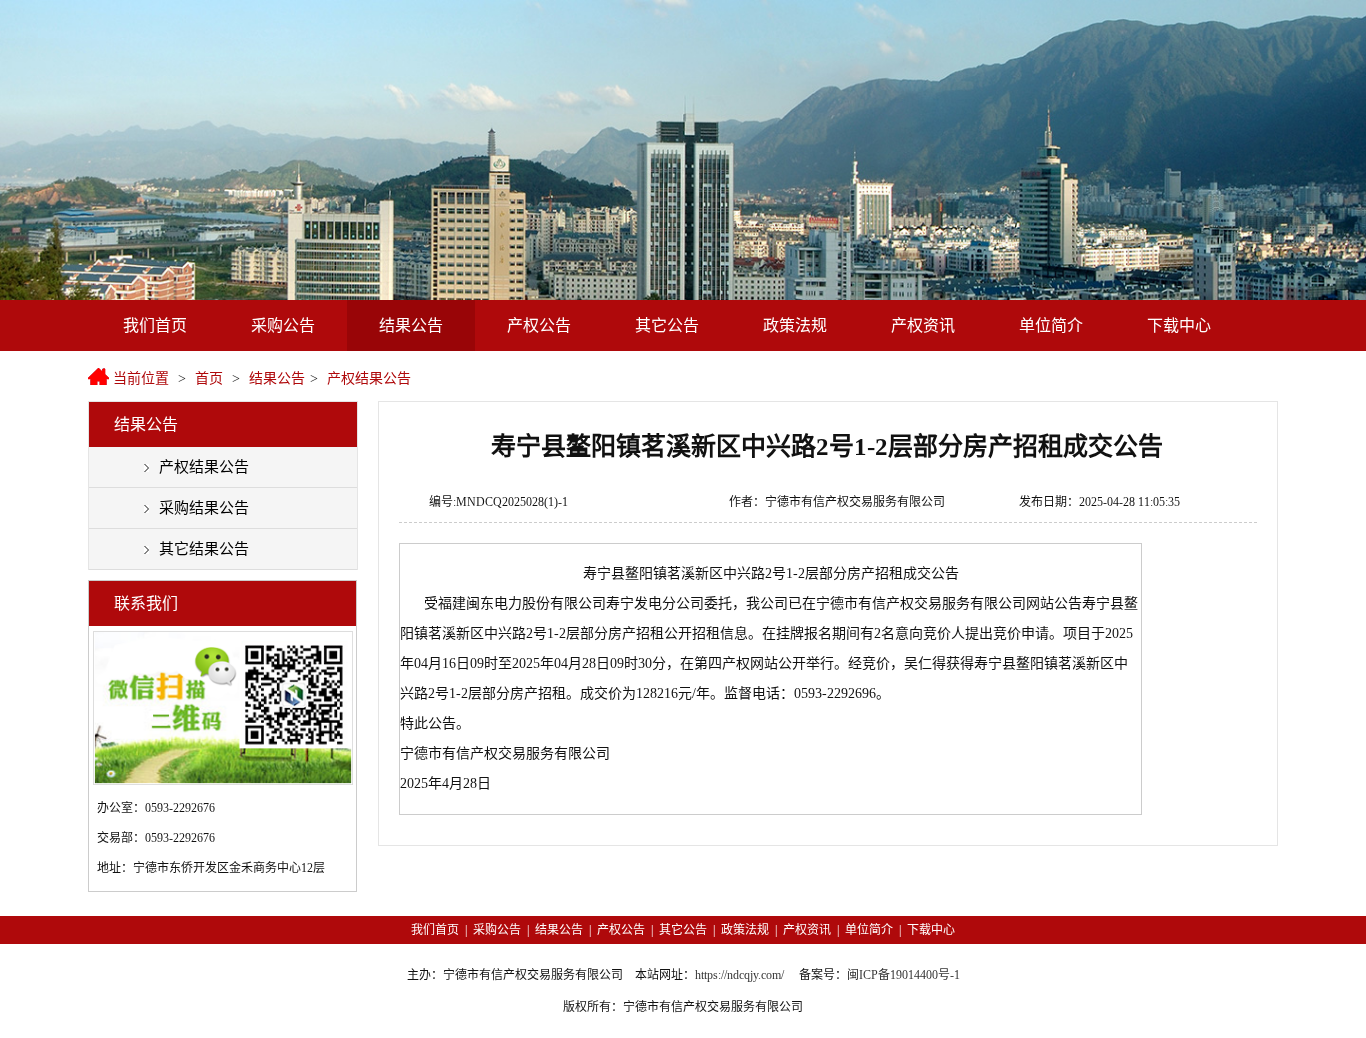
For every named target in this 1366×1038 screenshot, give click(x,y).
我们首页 (155, 325)
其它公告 (667, 325)
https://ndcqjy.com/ (739, 975)
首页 (209, 378)
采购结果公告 (204, 508)
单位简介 (1051, 325)
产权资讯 (923, 325)
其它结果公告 (204, 549)
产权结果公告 (369, 378)
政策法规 (795, 325)
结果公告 (411, 325)
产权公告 (539, 325)
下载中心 (1179, 325)
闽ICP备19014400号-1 (903, 975)
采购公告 (283, 325)
